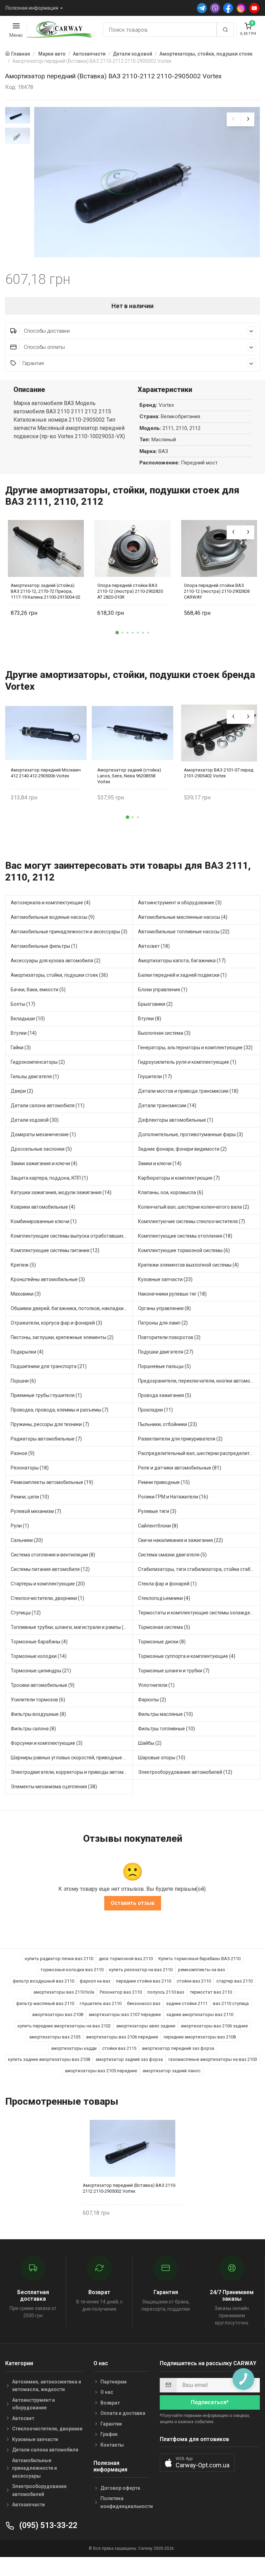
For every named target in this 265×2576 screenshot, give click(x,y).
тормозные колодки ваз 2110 (72, 1970)
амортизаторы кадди (74, 2048)
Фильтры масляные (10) (165, 1714)
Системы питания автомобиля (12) (50, 1569)
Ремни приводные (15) (164, 1482)
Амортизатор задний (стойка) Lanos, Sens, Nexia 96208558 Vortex (129, 776)
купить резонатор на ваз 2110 (141, 1970)
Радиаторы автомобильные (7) (46, 1439)
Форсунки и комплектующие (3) (47, 1743)
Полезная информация (32, 8)
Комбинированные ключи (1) (44, 1221)
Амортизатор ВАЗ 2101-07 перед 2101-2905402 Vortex (219, 773)
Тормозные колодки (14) (39, 1656)
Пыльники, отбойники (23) (168, 1424)
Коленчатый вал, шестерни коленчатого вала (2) (194, 1207)
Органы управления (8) (164, 1308)
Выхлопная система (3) (164, 1033)
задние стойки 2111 (187, 2003)
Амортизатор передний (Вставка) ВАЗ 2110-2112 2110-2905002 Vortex (130, 2188)
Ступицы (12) (26, 1613)
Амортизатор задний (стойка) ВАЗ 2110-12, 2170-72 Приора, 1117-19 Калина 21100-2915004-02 (46, 591)
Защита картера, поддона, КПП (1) (49, 1178)
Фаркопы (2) (152, 1700)
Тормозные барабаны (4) (39, 1642)
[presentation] (234, 119)
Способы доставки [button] (46, 331)
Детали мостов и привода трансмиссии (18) (188, 1091)
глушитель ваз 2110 (101, 2003)
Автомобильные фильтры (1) (44, 946)
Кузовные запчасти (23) (165, 1279)
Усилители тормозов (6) (38, 1700)
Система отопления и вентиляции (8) (53, 1555)
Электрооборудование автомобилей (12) (185, 1772)
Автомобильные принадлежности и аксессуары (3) (69, 932)
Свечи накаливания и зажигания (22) (180, 1540)
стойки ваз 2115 (119, 2048)
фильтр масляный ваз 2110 (45, 2003)
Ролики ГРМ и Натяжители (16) (173, 1497)
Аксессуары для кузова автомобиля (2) (56, 961)
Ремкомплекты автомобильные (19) (52, 1482)
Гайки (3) (21, 1048)
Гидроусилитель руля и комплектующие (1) (187, 1062)
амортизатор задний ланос (171, 2071)
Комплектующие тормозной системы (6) (184, 1250)
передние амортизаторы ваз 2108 (200, 2037)
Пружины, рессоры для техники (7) (50, 1424)
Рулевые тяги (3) (157, 1511)
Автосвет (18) (154, 946)
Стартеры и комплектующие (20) (48, 1584)
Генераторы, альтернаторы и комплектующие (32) (195, 1048)
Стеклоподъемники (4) (164, 1598)
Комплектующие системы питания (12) (55, 1250)
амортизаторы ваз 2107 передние (125, 2014)
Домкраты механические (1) (43, 1134)
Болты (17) (23, 1004)
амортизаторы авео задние (146, 2026)
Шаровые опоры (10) (162, 1758)
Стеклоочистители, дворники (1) (47, 1598)
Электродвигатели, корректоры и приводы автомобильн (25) (72, 1772)
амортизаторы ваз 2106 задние (214, 2026)
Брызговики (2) (155, 1004)
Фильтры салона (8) (33, 1729)
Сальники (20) (27, 1540)
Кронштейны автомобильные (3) (48, 1279)
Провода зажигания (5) (165, 1395)
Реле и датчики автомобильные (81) (180, 1468)
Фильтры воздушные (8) (38, 1714)
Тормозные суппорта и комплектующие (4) (187, 1656)
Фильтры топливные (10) (166, 1729)
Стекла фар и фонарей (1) (167, 1584)
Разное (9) (23, 1453)
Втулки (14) (24, 1033)
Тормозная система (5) (164, 1627)
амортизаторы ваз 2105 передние (101, 2071)
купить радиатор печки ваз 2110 (59, 1959)
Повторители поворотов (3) (169, 1337)
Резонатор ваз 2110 (121, 1992)
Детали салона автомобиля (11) (48, 1105)
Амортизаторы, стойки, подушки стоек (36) (59, 975)
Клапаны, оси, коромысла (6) (171, 1192)
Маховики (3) (26, 1294)
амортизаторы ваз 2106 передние (122, 2037)
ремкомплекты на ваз (202, 1970)
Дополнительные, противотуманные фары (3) (190, 1134)
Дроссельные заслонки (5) (41, 1149)
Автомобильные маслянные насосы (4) (183, 917)
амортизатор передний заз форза (178, 2048)
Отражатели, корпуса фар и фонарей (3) (56, 1323)
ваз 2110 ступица (231, 2003)
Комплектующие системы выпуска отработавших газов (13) (72, 1236)
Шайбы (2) (150, 1743)
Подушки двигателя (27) (166, 1352)
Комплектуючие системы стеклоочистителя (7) (192, 1221)
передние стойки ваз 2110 (144, 1981)
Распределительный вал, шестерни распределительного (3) (199, 1453)
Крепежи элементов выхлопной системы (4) (188, 1265)
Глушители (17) (155, 1076)
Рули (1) (20, 1526)
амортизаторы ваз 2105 (55, 2037)
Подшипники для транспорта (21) (49, 1366)
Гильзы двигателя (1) (35, 1076)
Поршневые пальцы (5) (164, 1366)
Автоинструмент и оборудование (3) (180, 903)
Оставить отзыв (133, 1903)
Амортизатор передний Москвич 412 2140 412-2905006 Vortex (46, 773)
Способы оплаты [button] (44, 347)
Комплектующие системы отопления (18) (185, 1236)
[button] (117, 633)
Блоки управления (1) (163, 990)
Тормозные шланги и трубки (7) (174, 1671)
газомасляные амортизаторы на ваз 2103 (213, 2059)
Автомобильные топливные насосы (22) (184, 932)
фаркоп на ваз (95, 1981)
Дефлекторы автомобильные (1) (176, 1120)
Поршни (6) (23, 1381)
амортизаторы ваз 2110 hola (64, 1992)
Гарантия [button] (33, 363)
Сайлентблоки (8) (158, 1526)
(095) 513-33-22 (47, 2525)
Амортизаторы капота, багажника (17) (182, 961)
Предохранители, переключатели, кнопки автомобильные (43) (199, 1381)
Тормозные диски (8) (162, 1642)
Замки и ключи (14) (160, 1163)
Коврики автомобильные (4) (43, 1207)
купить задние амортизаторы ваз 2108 (49, 2059)
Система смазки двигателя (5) (172, 1555)
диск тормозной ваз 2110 (126, 1959)
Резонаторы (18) (30, 1468)
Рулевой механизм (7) (36, 1511)
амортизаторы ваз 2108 (58, 2014)
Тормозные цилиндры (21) (41, 1671)
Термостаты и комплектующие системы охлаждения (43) (199, 1613)
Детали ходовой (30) (35, 1120)
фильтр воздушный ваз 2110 (43, 1981)
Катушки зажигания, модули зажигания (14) (61, 1192)
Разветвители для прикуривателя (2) (180, 1439)
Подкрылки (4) (27, 1352)
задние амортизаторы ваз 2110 (200, 2014)
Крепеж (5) (23, 1265)
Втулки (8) (150, 1019)
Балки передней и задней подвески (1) (182, 975)
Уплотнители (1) (156, 1685)
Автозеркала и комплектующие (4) (51, 903)
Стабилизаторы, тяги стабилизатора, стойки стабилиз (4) (199, 1569)
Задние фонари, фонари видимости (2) (182, 1149)
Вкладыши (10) (28, 1019)
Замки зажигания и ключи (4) (44, 1163)
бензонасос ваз (144, 2003)
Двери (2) (22, 1091)
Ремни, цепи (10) (30, 1497)
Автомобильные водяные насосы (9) (53, 917)
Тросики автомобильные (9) (43, 1685)
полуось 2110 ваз (166, 1992)
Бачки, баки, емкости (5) (38, 990)
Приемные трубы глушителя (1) (46, 1395)
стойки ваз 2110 (194, 1981)
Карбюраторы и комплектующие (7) (179, 1178)
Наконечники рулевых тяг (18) (172, 1294)
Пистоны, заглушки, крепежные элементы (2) (62, 1337)
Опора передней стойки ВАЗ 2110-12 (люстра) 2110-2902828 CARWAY (217, 591)
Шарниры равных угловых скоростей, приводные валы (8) (72, 1758)
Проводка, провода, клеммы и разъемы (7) (60, 1410)
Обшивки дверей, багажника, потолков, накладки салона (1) (72, 1308)
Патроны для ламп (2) (163, 1323)
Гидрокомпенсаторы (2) (38, 1062)
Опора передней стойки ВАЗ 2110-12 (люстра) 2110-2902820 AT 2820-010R (130, 591)
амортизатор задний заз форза (129, 2059)
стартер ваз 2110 (234, 1981)
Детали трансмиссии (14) (167, 1105)
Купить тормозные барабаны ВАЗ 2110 (199, 1959)
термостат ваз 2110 (211, 1992)
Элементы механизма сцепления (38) (54, 1787)
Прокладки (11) (155, 1410)
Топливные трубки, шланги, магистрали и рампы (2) (69, 1627)
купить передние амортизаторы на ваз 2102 (64, 2026)
